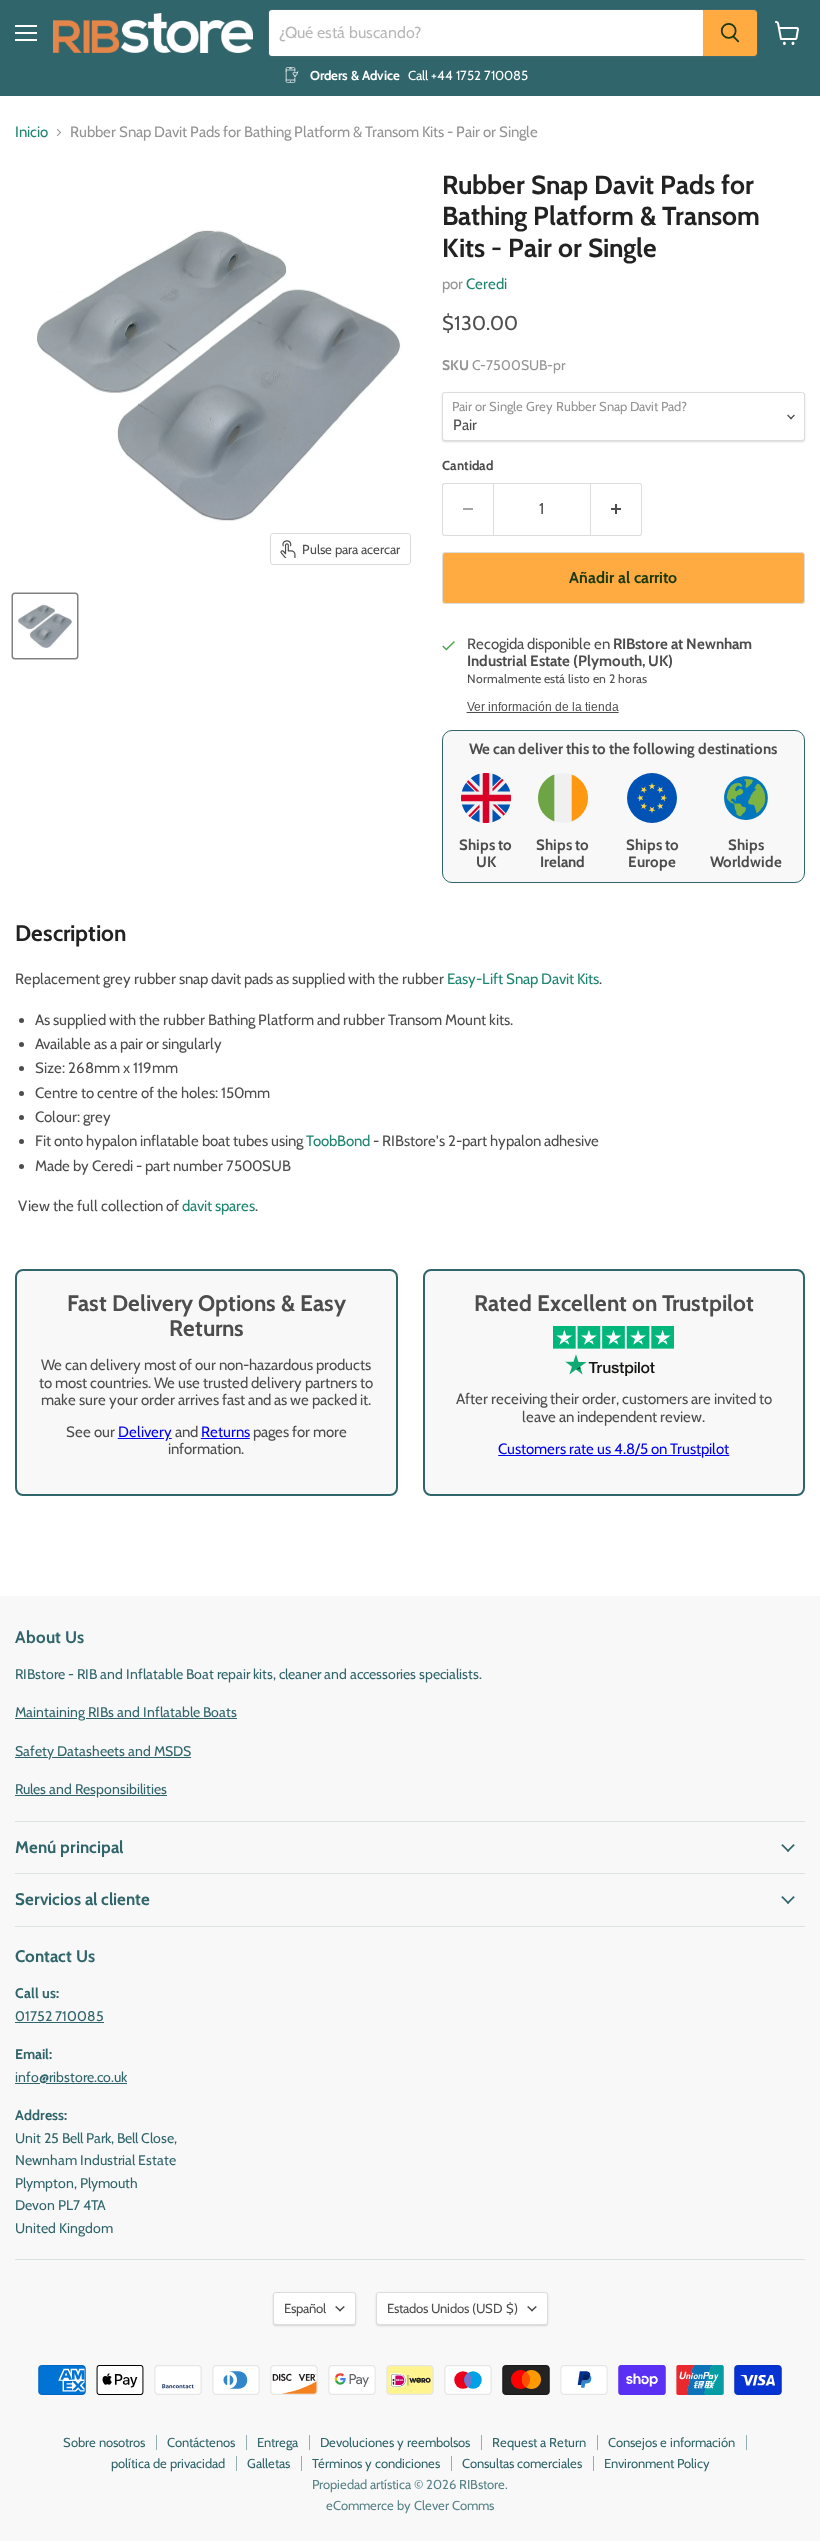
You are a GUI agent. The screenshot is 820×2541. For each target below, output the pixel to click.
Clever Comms (454, 2505)
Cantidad (467, 465)
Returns (225, 1432)
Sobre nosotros (104, 2442)
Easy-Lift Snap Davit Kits (523, 979)
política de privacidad (168, 2463)
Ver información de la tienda (543, 707)
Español (305, 2308)
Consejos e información (671, 2442)
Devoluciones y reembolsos (395, 2442)
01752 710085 (59, 2016)
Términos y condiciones (376, 2463)
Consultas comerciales (522, 2463)
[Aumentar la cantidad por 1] (616, 509)
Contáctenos (201, 2442)
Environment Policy (657, 2463)
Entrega (277, 2442)
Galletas (268, 2463)
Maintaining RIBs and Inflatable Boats (126, 1712)
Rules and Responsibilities (91, 1789)
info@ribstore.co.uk (71, 2077)
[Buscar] (730, 33)
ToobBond (339, 1141)
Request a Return (539, 2442)
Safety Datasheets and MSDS (103, 1751)
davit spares (218, 1206)
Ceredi (486, 284)
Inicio (31, 132)
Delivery (145, 1432)
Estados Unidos (452, 2308)
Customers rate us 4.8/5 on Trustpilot (613, 1449)
